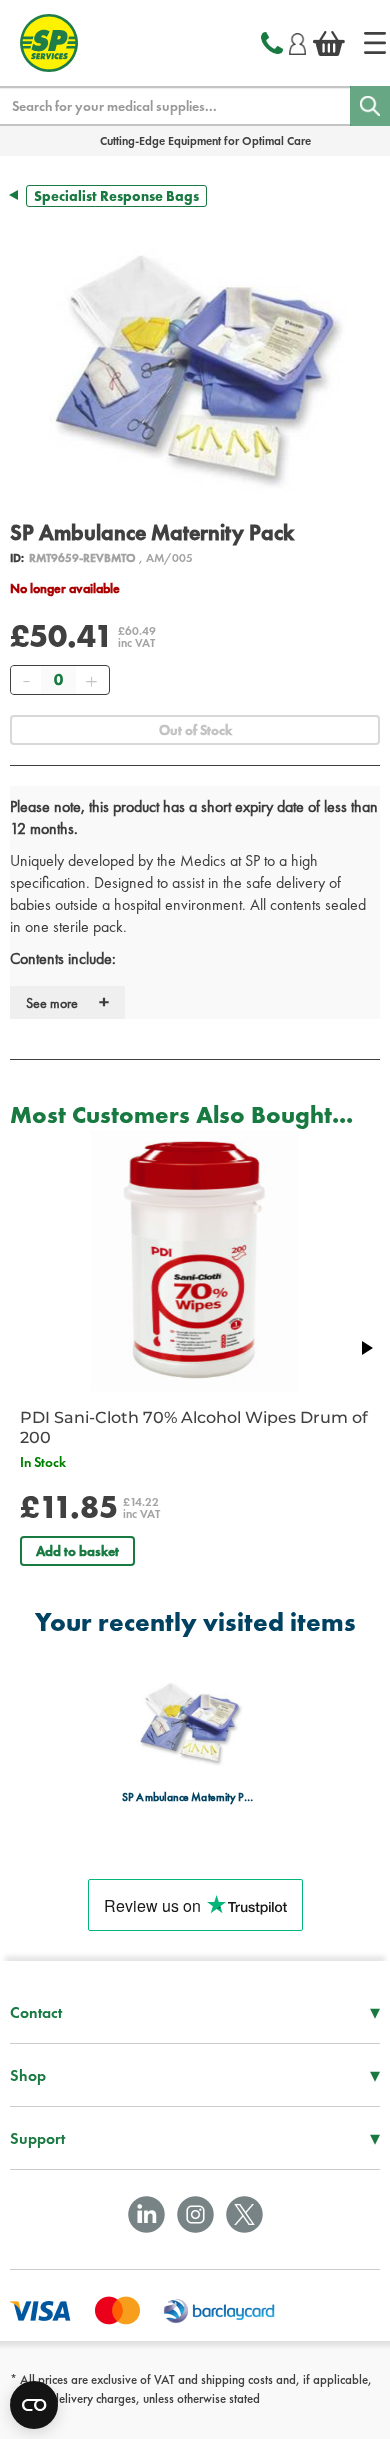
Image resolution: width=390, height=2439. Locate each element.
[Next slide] (366, 1348)
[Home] (375, 43)
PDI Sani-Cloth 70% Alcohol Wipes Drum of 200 (194, 1427)
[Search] (370, 106)
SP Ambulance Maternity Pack (189, 1797)
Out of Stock (195, 730)
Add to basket (77, 1551)
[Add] (91, 680)
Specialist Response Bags (116, 196)
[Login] (297, 41)
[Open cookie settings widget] (34, 2405)
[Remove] (26, 680)
